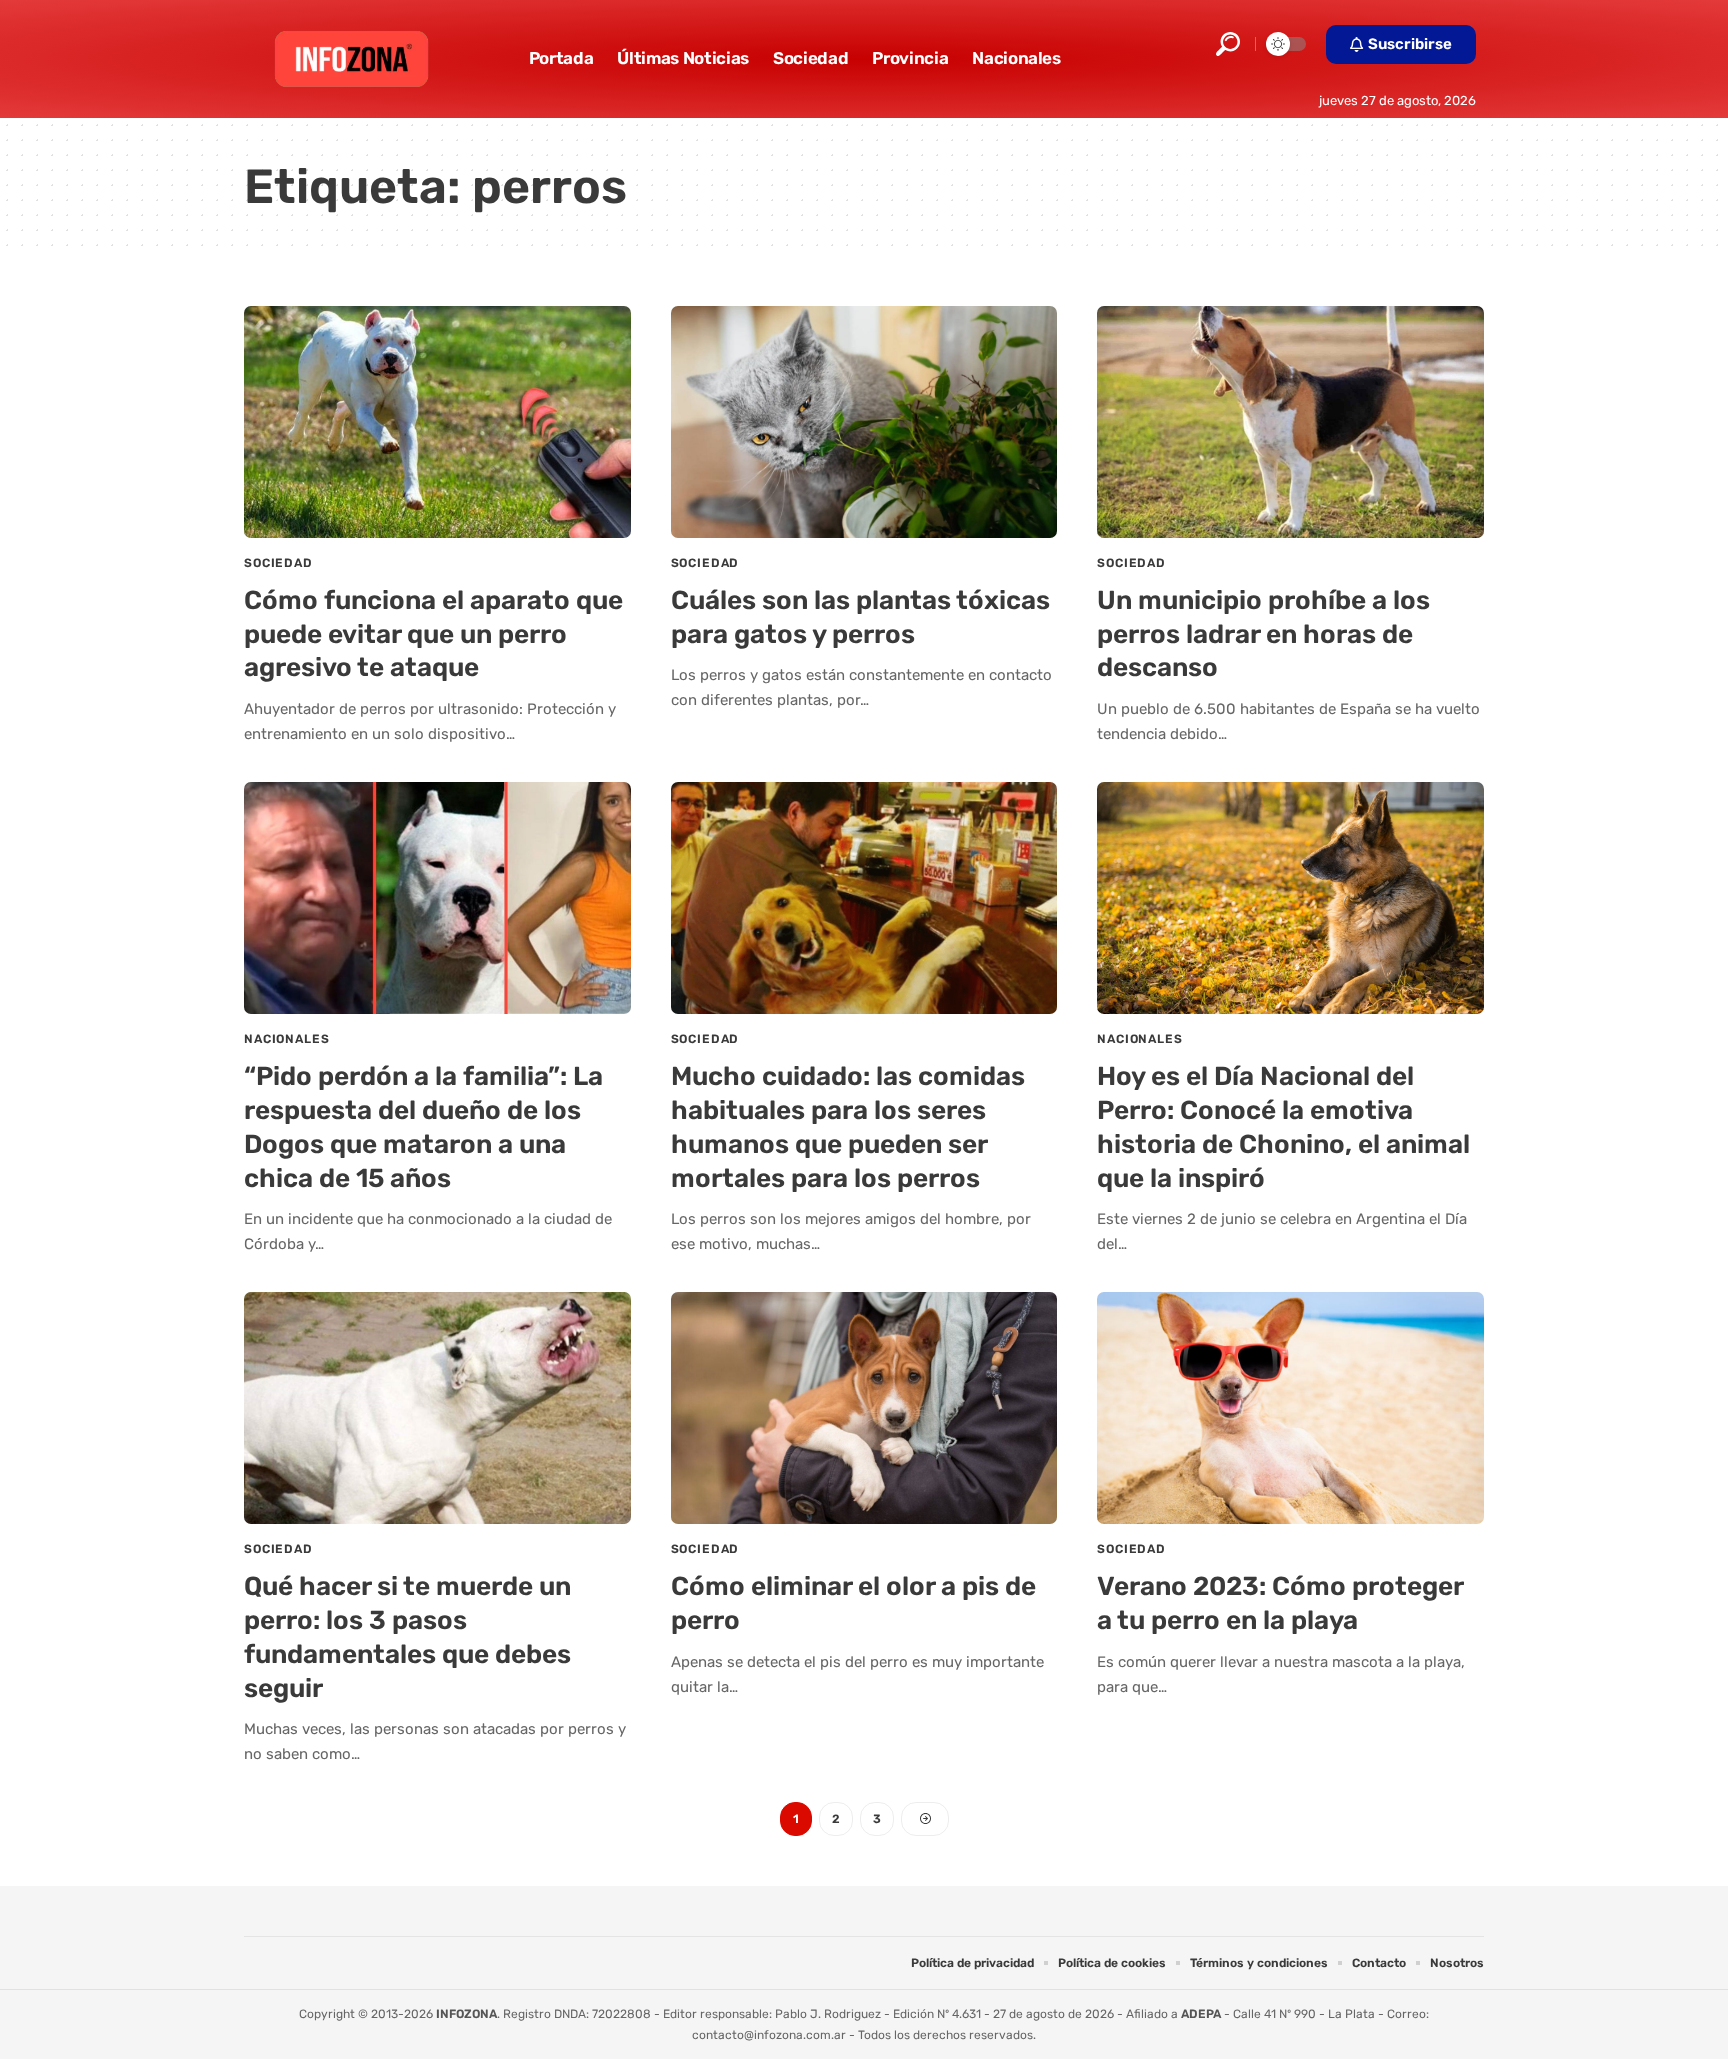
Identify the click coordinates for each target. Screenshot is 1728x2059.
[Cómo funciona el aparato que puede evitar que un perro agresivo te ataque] (437, 422)
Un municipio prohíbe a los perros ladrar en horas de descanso (1263, 634)
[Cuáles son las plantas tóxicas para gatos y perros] (864, 422)
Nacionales (286, 1039)
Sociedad (278, 563)
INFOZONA (466, 2014)
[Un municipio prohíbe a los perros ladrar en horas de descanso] (1290, 422)
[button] (1228, 44)
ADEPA (1201, 2014)
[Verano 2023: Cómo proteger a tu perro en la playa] (1290, 1408)
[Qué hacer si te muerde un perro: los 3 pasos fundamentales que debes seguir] (437, 1408)
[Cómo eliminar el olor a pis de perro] (864, 1408)
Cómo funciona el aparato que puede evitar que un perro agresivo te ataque (433, 634)
